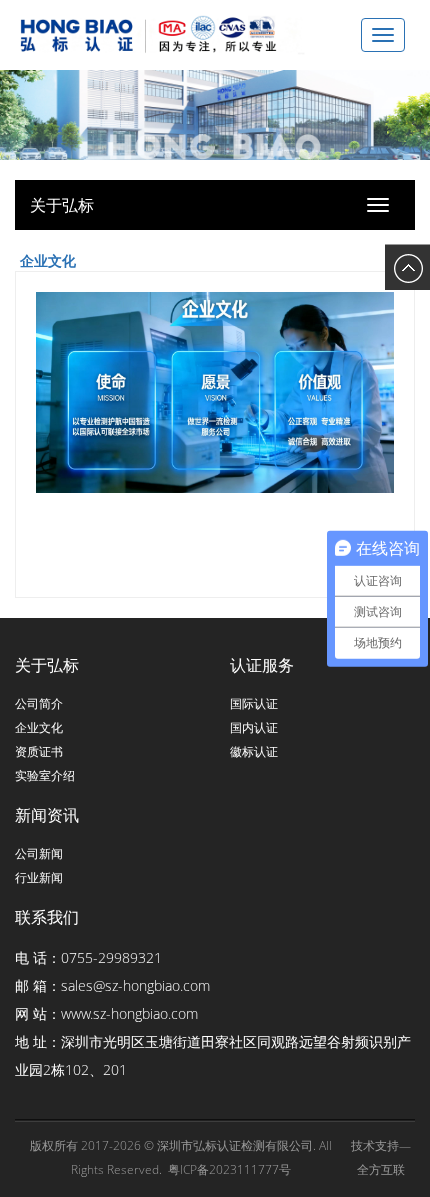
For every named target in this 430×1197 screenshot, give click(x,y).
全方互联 (381, 1169)
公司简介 (39, 703)
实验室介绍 (45, 775)
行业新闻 (39, 877)
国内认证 (254, 727)
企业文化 (39, 727)
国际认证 (254, 703)
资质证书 (39, 751)
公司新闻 (39, 853)
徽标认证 (254, 751)
